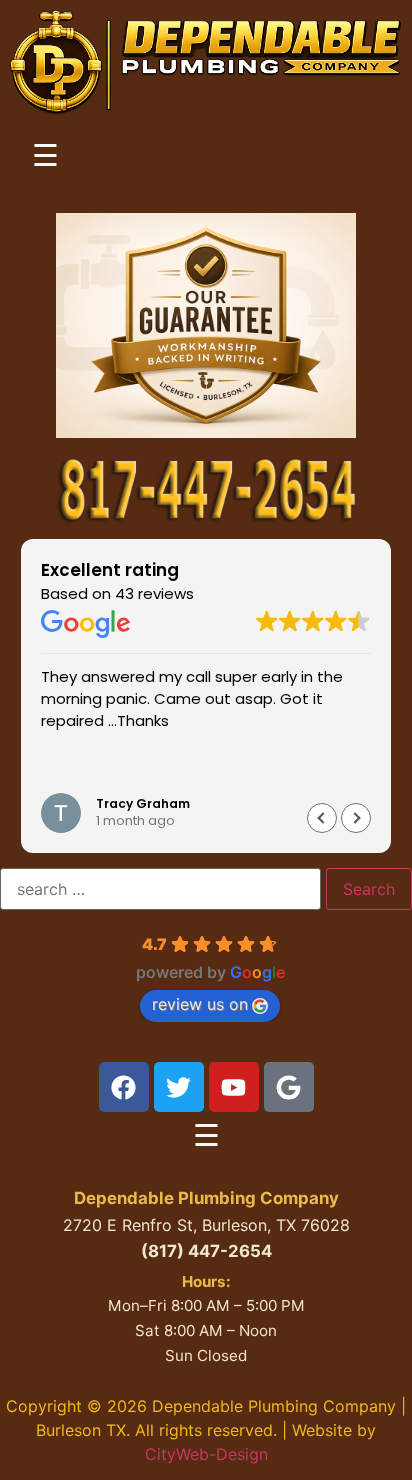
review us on (200, 1004)
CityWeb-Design (206, 1454)
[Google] (289, 1087)
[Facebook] (124, 1087)
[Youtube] (234, 1087)
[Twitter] (179, 1087)
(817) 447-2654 (206, 1251)
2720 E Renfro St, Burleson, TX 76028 (206, 1225)
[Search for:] (160, 889)
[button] (356, 818)
